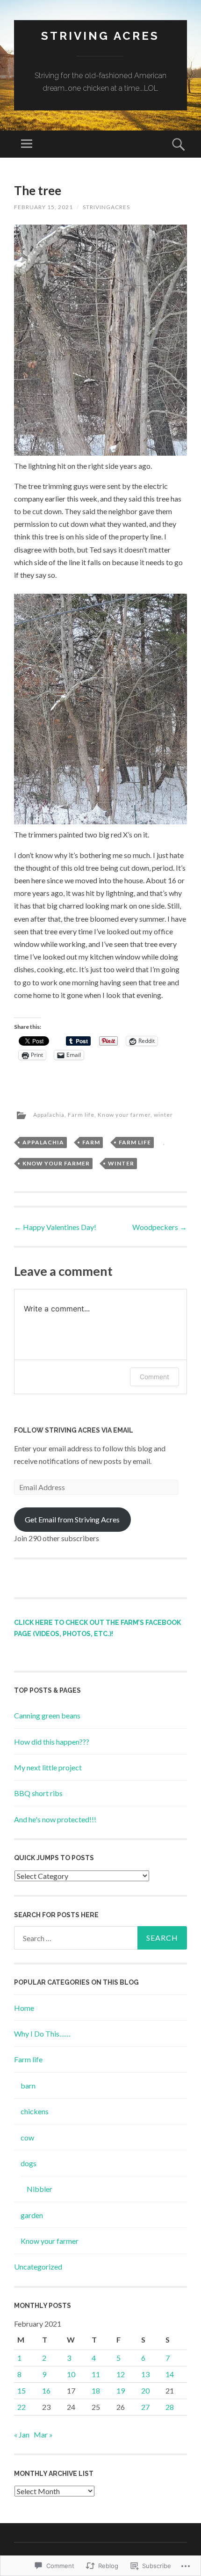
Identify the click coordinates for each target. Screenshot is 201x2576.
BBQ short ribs (38, 1793)
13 (145, 2374)
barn (28, 2085)
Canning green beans (47, 1715)
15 (22, 2390)
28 (170, 2407)
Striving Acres (100, 36)
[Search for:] (100, 1938)
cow (27, 2137)
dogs (29, 2163)
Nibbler (39, 2189)
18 (96, 2390)
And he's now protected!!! (55, 1819)
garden (32, 2215)
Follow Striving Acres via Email (74, 1430)
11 (96, 2374)
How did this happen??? (52, 1742)
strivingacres (106, 207)
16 (46, 2390)
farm (91, 1142)
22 (22, 2407)
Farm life (81, 1115)
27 (145, 2407)
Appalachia (49, 1115)
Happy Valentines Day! (55, 1227)
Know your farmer (124, 1115)
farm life (135, 1142)
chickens (35, 2111)
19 (121, 2390)
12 (121, 2374)
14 (170, 2374)
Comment (154, 1377)
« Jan (22, 2434)
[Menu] (27, 144)
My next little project (48, 1767)
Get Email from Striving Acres (72, 1519)
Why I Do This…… (42, 2034)
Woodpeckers (160, 1227)
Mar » (43, 2434)
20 (145, 2390)
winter (163, 1115)
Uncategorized (38, 2267)
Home (24, 2008)
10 (71, 2374)
